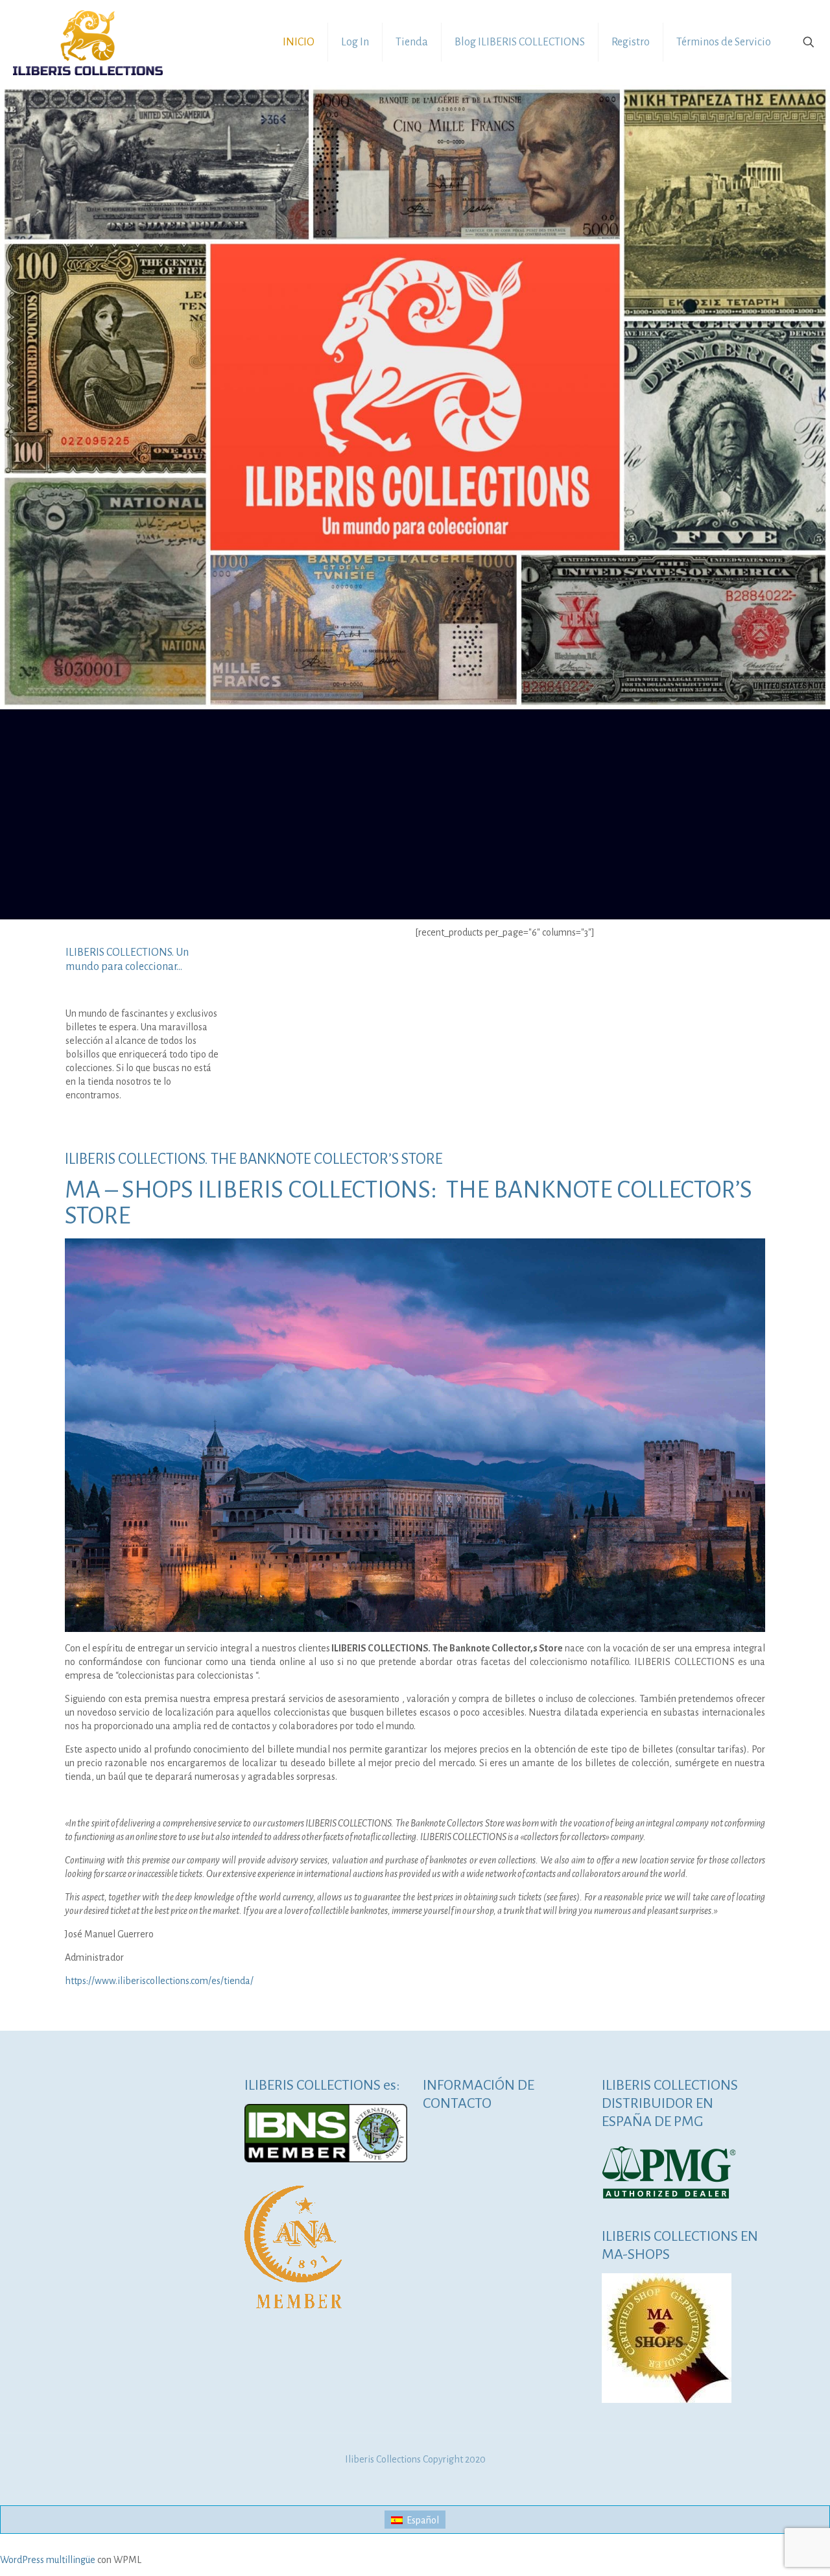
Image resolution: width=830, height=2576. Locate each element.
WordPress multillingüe (48, 2560)
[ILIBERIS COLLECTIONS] (88, 42)
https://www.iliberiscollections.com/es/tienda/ (159, 1981)
